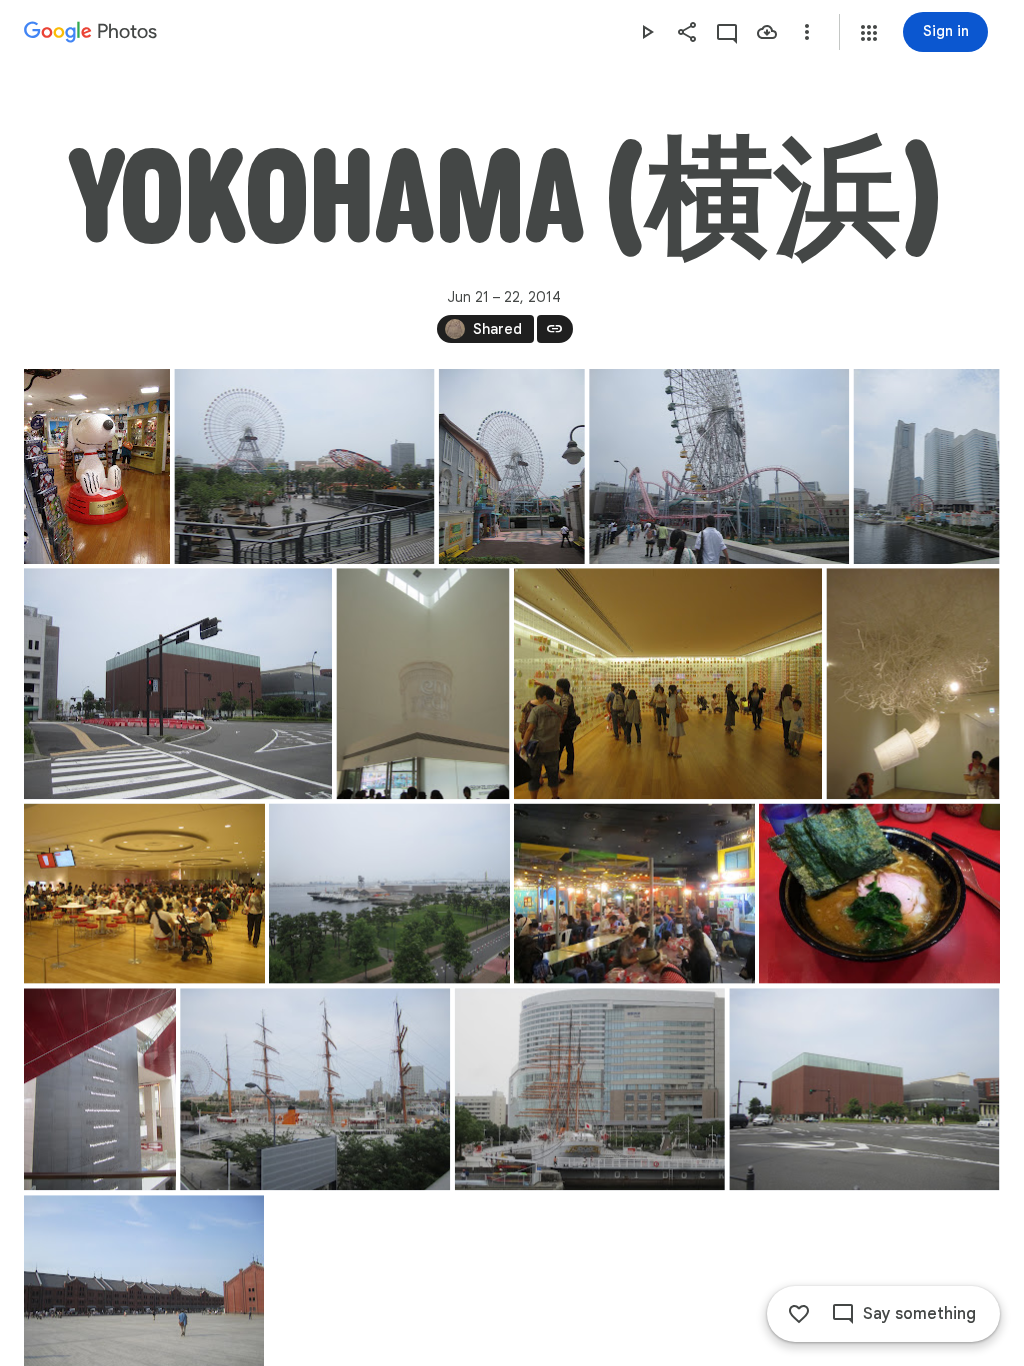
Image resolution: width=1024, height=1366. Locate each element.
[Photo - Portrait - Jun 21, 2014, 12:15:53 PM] (912, 683)
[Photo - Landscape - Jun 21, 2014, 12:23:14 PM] (634, 894)
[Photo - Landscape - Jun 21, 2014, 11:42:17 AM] (304, 466)
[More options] (807, 32)
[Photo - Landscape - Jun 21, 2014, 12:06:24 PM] (178, 683)
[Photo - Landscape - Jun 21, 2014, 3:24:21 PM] (315, 1089)
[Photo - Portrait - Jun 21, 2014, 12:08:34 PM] (422, 683)
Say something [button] (919, 1314)
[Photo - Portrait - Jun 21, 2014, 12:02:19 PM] (512, 466)
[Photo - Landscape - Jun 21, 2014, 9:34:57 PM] (879, 894)
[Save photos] (767, 32)
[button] (869, 33)
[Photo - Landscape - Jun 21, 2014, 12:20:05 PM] (144, 894)
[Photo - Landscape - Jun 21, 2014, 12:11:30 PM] (668, 683)
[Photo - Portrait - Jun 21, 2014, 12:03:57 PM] (927, 466)
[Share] (687, 32)
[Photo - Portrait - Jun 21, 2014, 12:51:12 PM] (100, 1089)
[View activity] (727, 32)
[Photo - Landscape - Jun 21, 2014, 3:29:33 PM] (590, 1089)
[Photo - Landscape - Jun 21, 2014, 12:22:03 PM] (389, 894)
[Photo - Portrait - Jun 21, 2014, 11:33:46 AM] (97, 466)
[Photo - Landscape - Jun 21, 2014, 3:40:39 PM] (864, 1089)
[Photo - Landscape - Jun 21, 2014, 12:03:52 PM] (719, 466)
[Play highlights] (647, 32)
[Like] (799, 1314)
